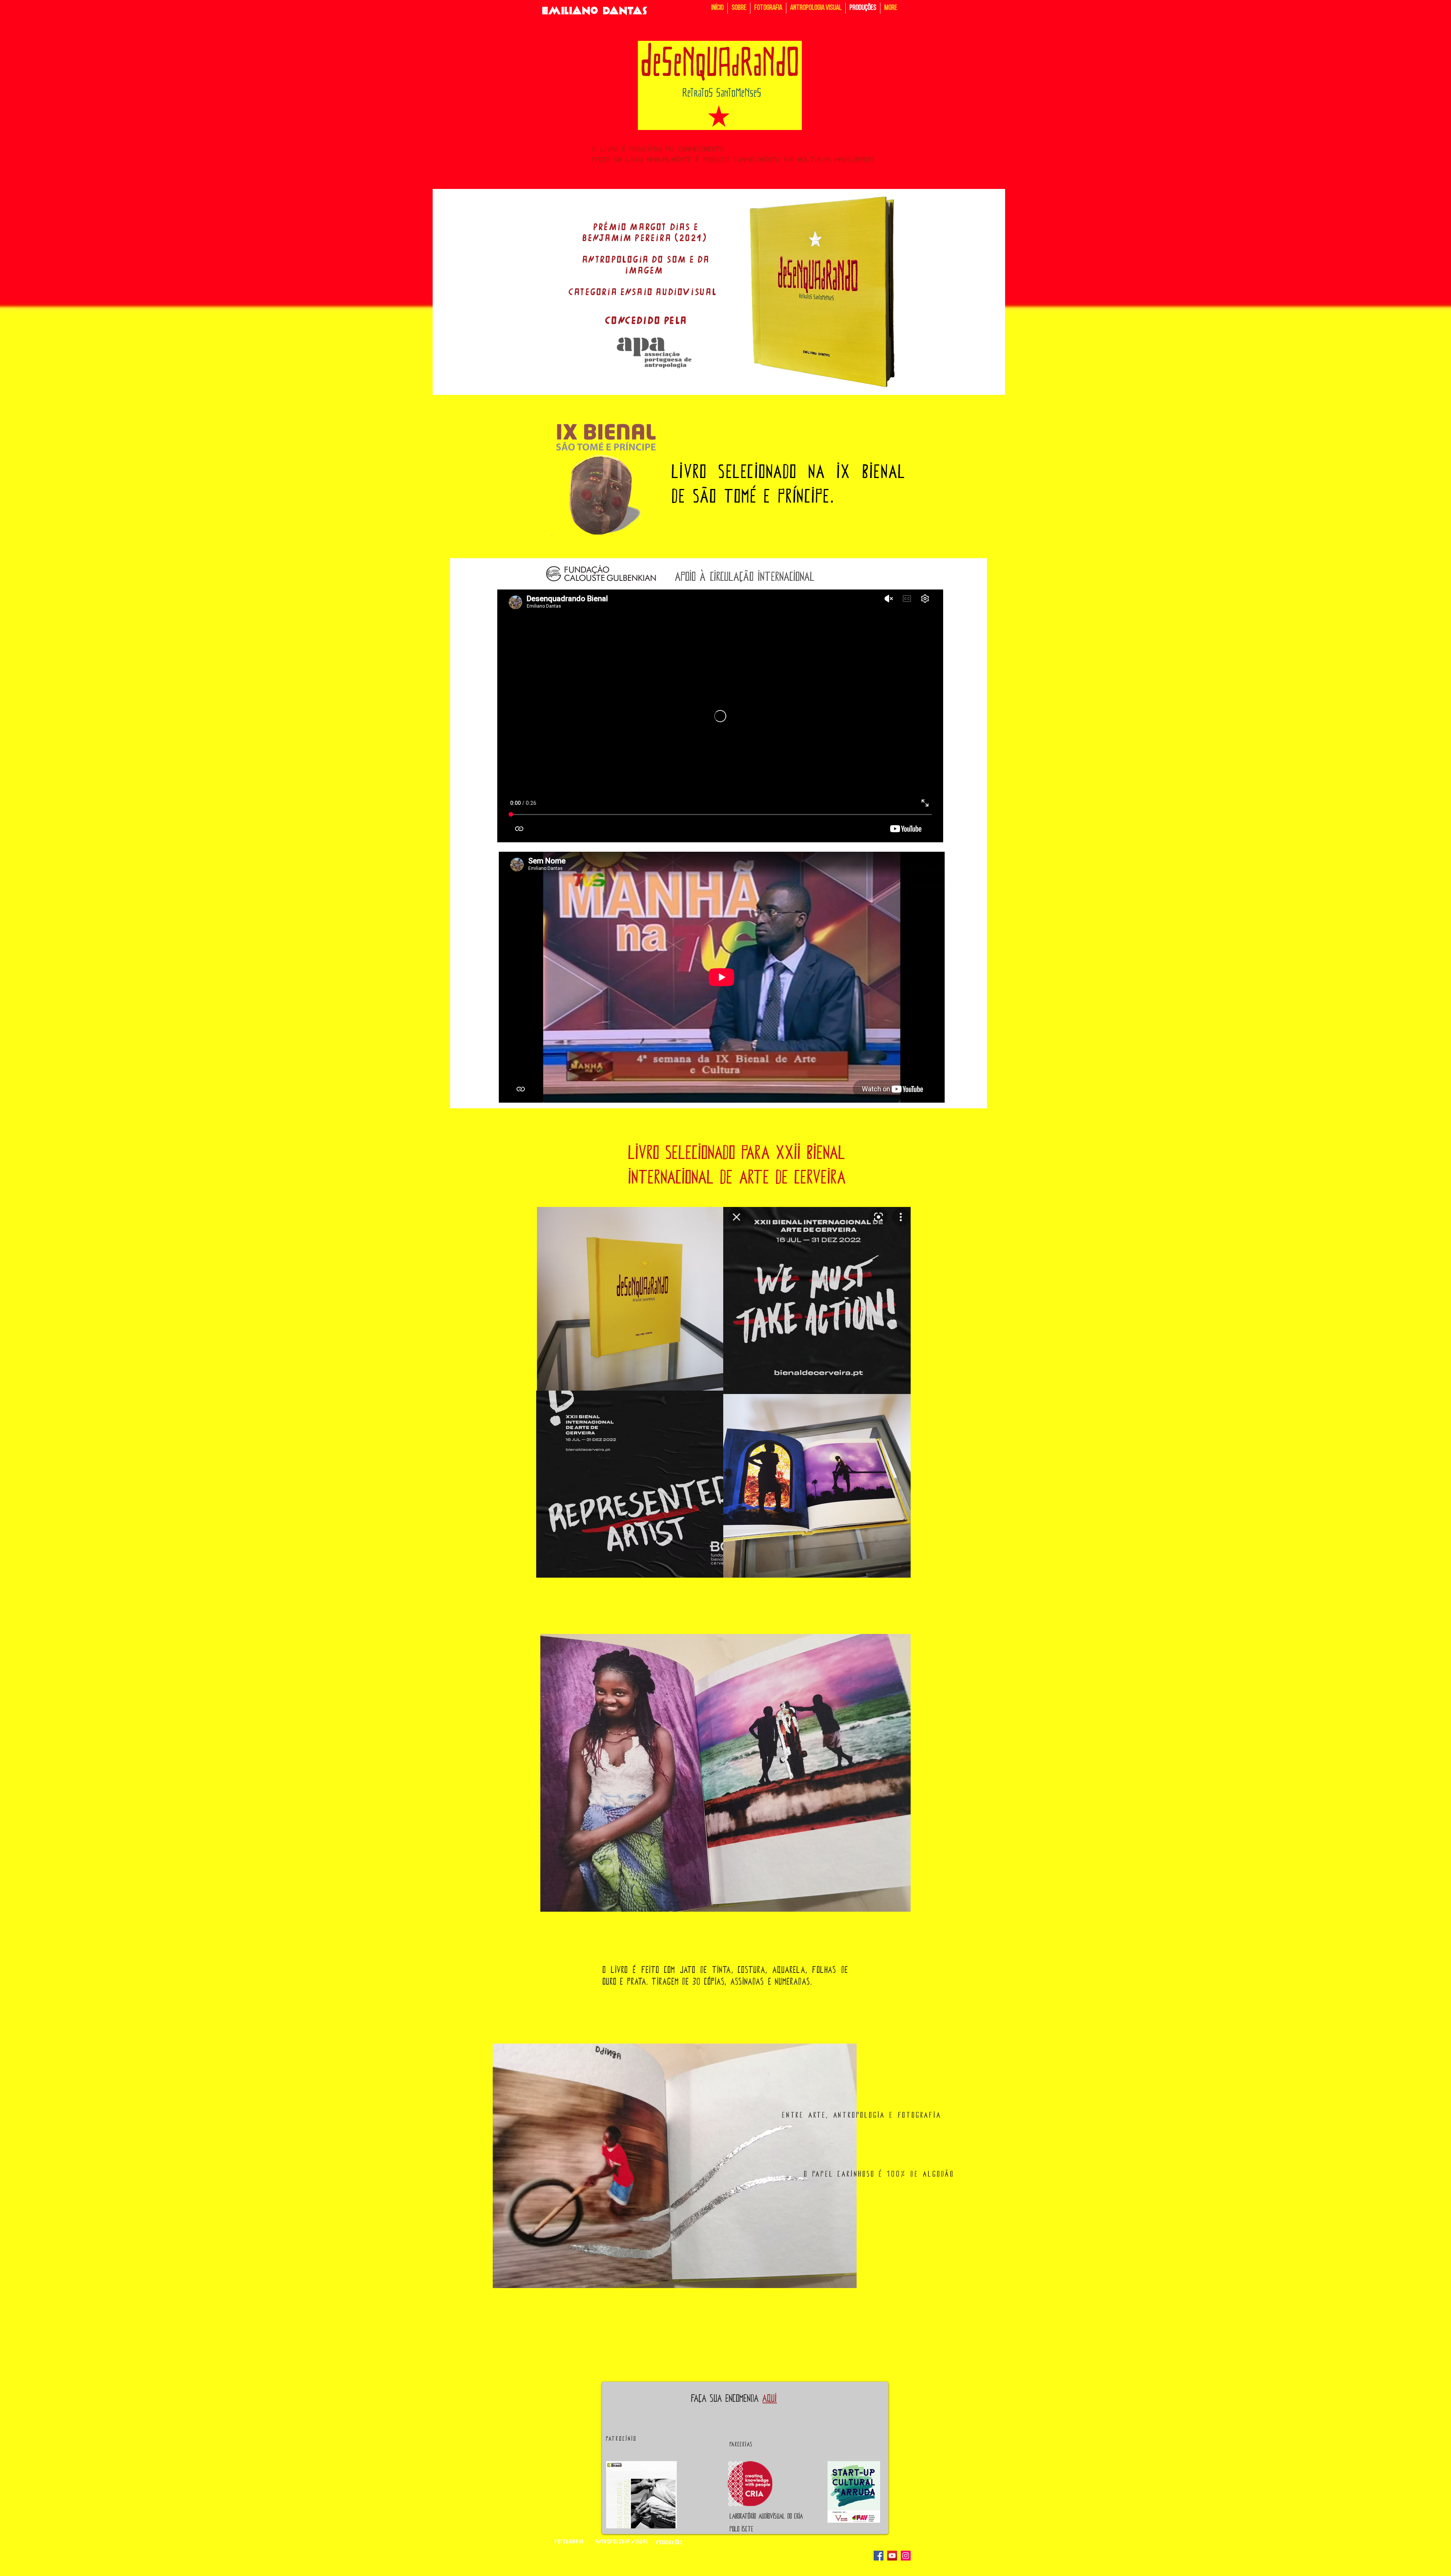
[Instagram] (906, 2556)
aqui (770, 2398)
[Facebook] (879, 2556)
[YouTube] (892, 2556)
